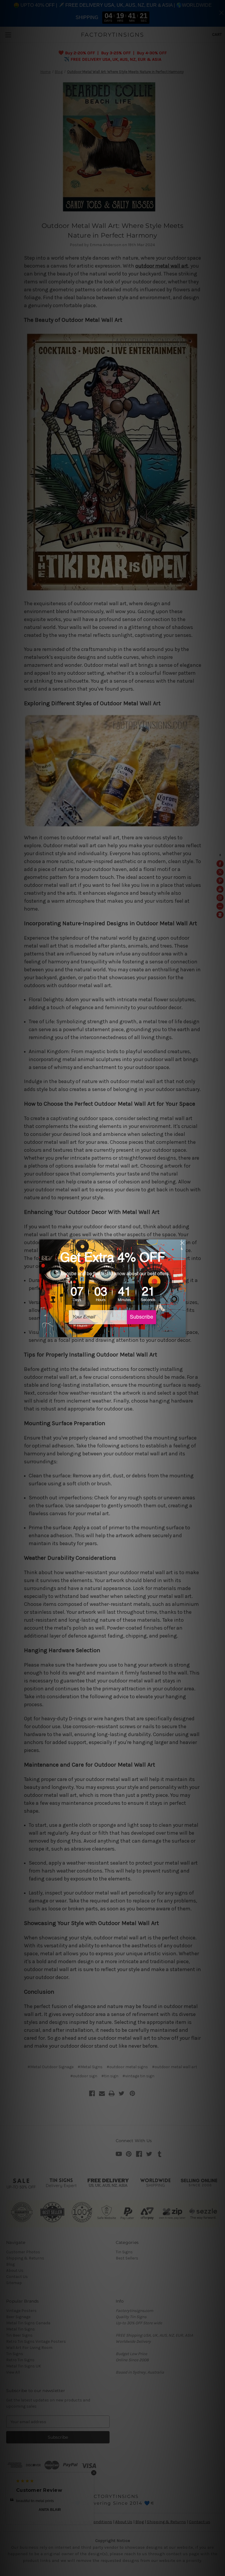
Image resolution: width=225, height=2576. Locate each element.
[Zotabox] (182, 1332)
